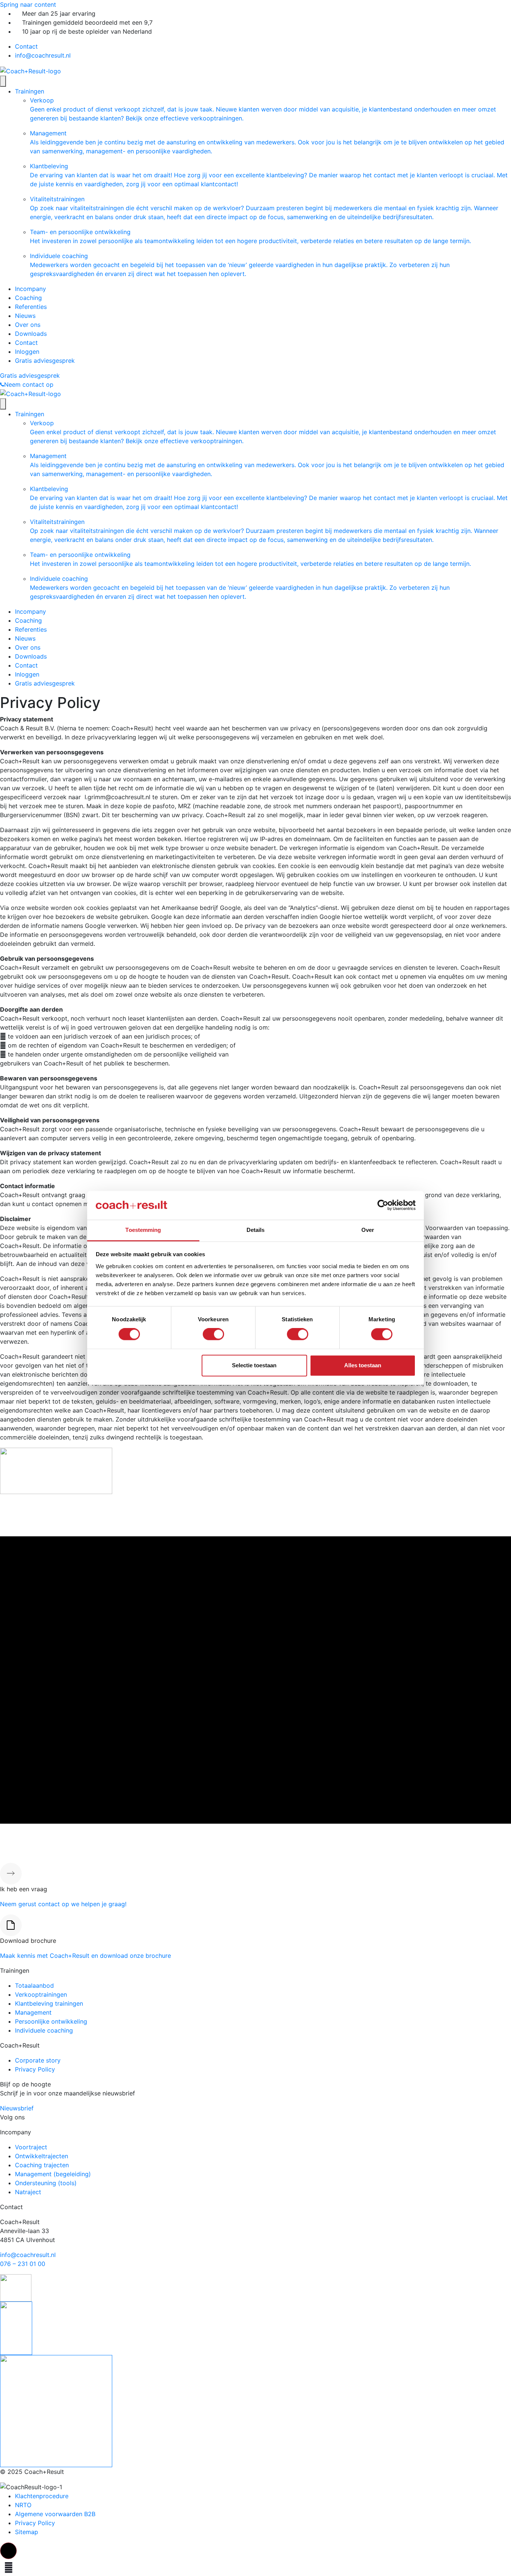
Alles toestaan (363, 1365)
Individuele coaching (240, 265)
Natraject (28, 2192)
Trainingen (30, 91)
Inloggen (27, 352)
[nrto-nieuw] (16, 2328)
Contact (26, 46)
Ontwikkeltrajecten (42, 2156)
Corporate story (38, 2060)
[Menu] (3, 81)
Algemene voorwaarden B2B (55, 2514)
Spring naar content (28, 4)
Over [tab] (368, 1230)
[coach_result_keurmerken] (16, 2287)
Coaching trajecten (42, 2165)
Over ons (28, 325)
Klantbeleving (269, 175)
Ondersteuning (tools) (46, 2183)
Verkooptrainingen (41, 1994)
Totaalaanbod (34, 1985)
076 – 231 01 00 (23, 2264)
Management (267, 142)
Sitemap (27, 2532)
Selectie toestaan (254, 1365)
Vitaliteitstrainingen (264, 208)
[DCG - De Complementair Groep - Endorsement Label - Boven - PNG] (56, 2410)
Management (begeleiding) (53, 2174)
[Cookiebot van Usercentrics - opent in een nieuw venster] (383, 1205)
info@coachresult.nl (43, 55)
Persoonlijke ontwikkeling (51, 2021)
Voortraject (31, 2147)
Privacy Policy (35, 2069)
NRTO (23, 2505)
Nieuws (25, 316)
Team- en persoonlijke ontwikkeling (250, 236)
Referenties (31, 307)
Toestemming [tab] (143, 1230)
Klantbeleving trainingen (49, 2003)
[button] (8, 2551)
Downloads (31, 334)
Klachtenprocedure (42, 2496)
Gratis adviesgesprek (45, 361)
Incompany (30, 289)
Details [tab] (256, 1230)
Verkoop (263, 109)
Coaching (28, 298)
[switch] (213, 1334)
